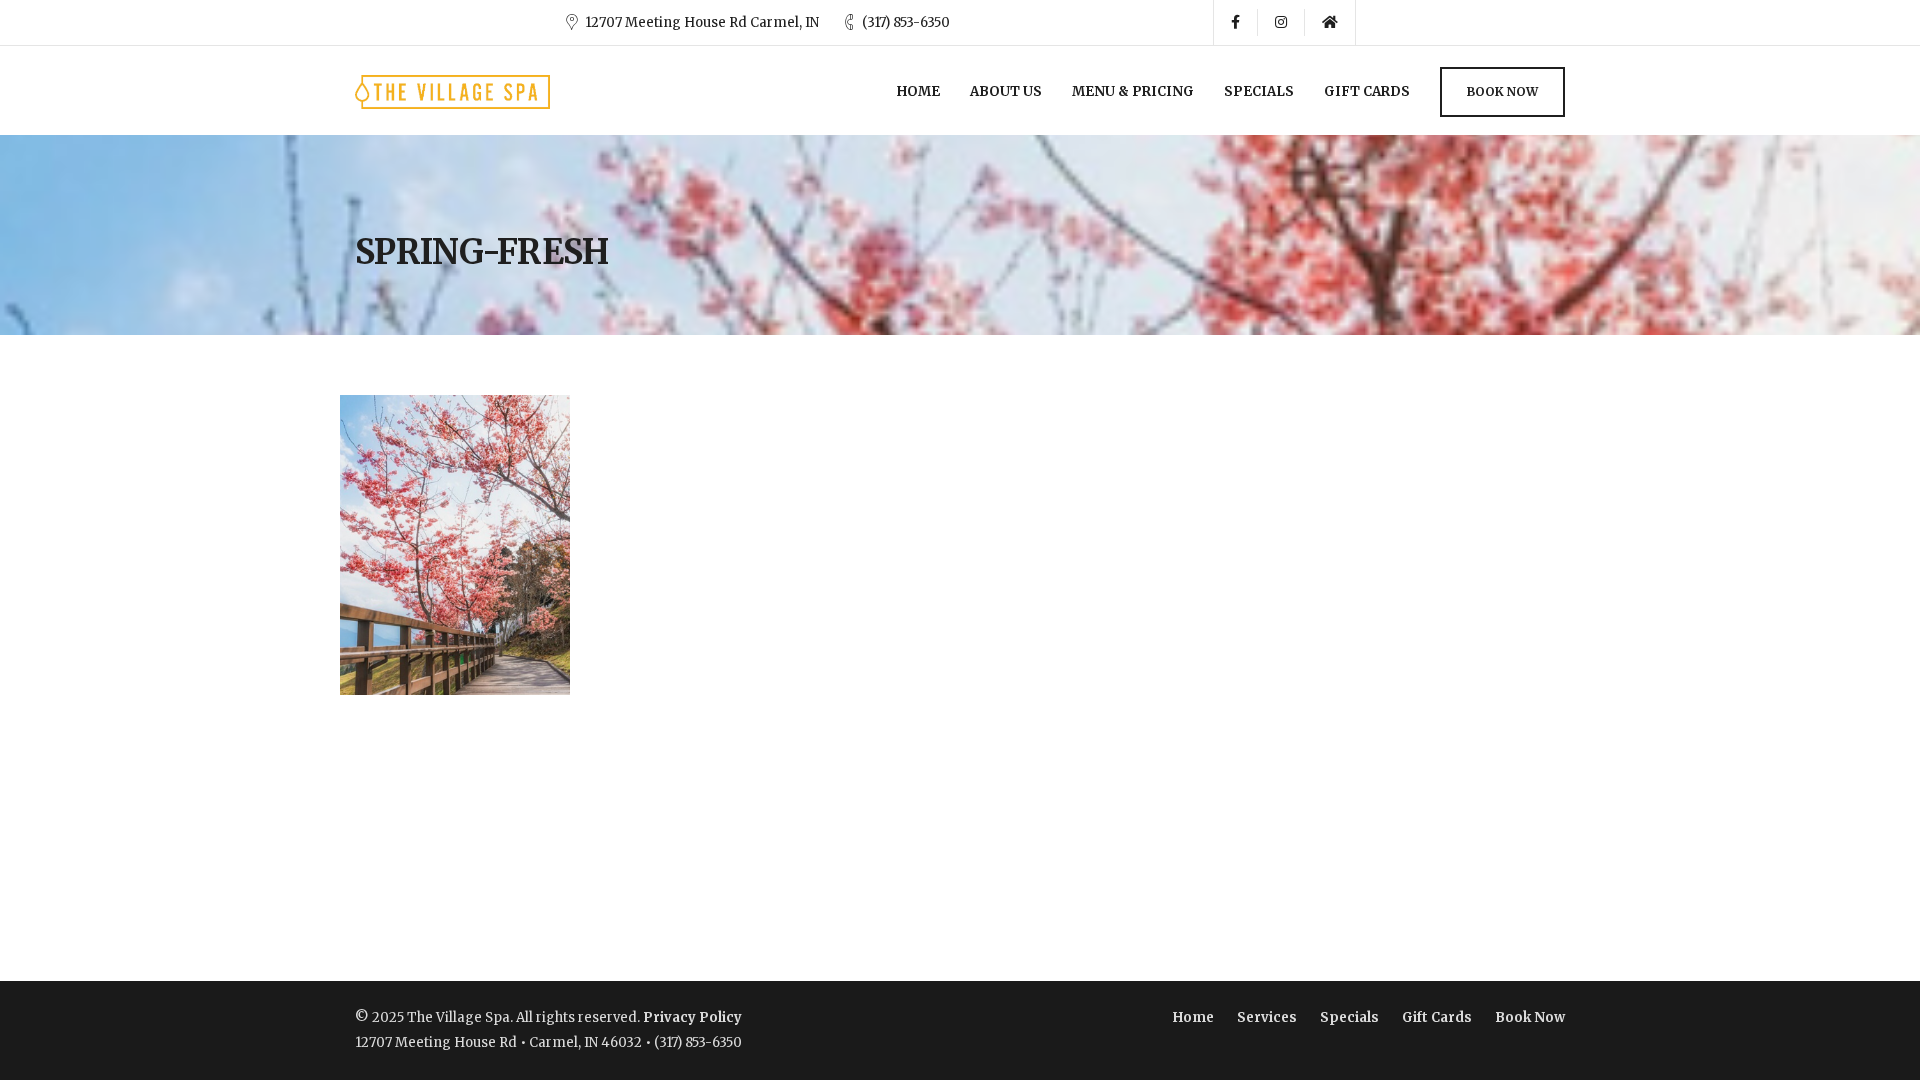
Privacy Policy (692, 1017)
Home (918, 91)
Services (1267, 1017)
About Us (1006, 91)
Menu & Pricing (1133, 91)
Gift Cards (1367, 91)
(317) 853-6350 (906, 22)
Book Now (1502, 91)
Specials (1259, 91)
